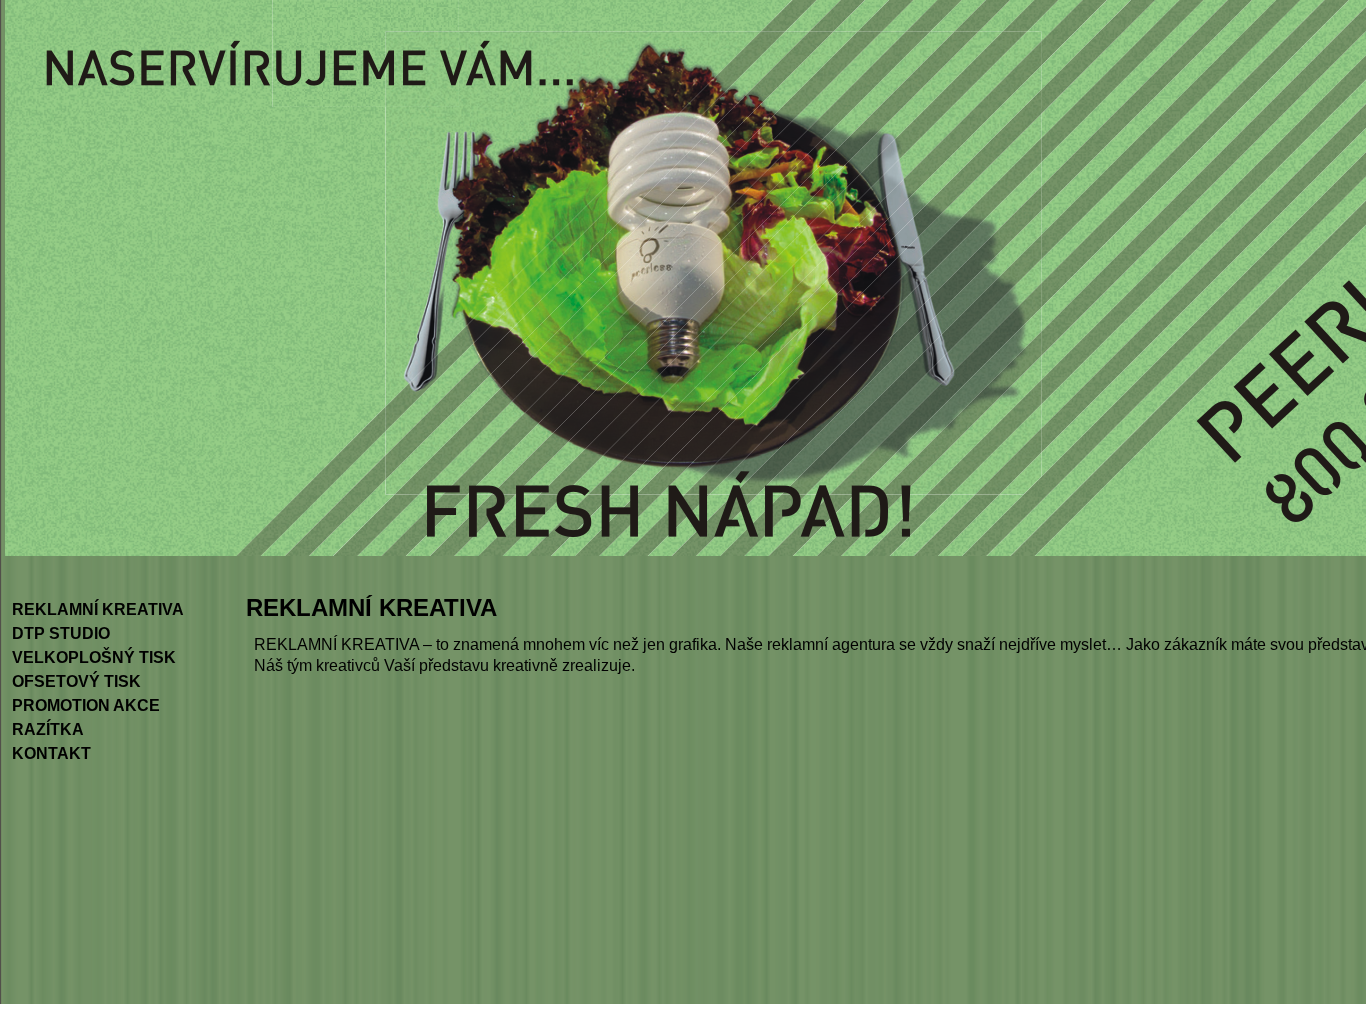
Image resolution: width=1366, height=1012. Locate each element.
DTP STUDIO (61, 633)
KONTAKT (51, 753)
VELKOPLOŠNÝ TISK (94, 657)
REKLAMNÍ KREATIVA (98, 609)
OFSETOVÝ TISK (76, 681)
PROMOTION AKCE (86, 705)
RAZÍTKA (48, 729)
